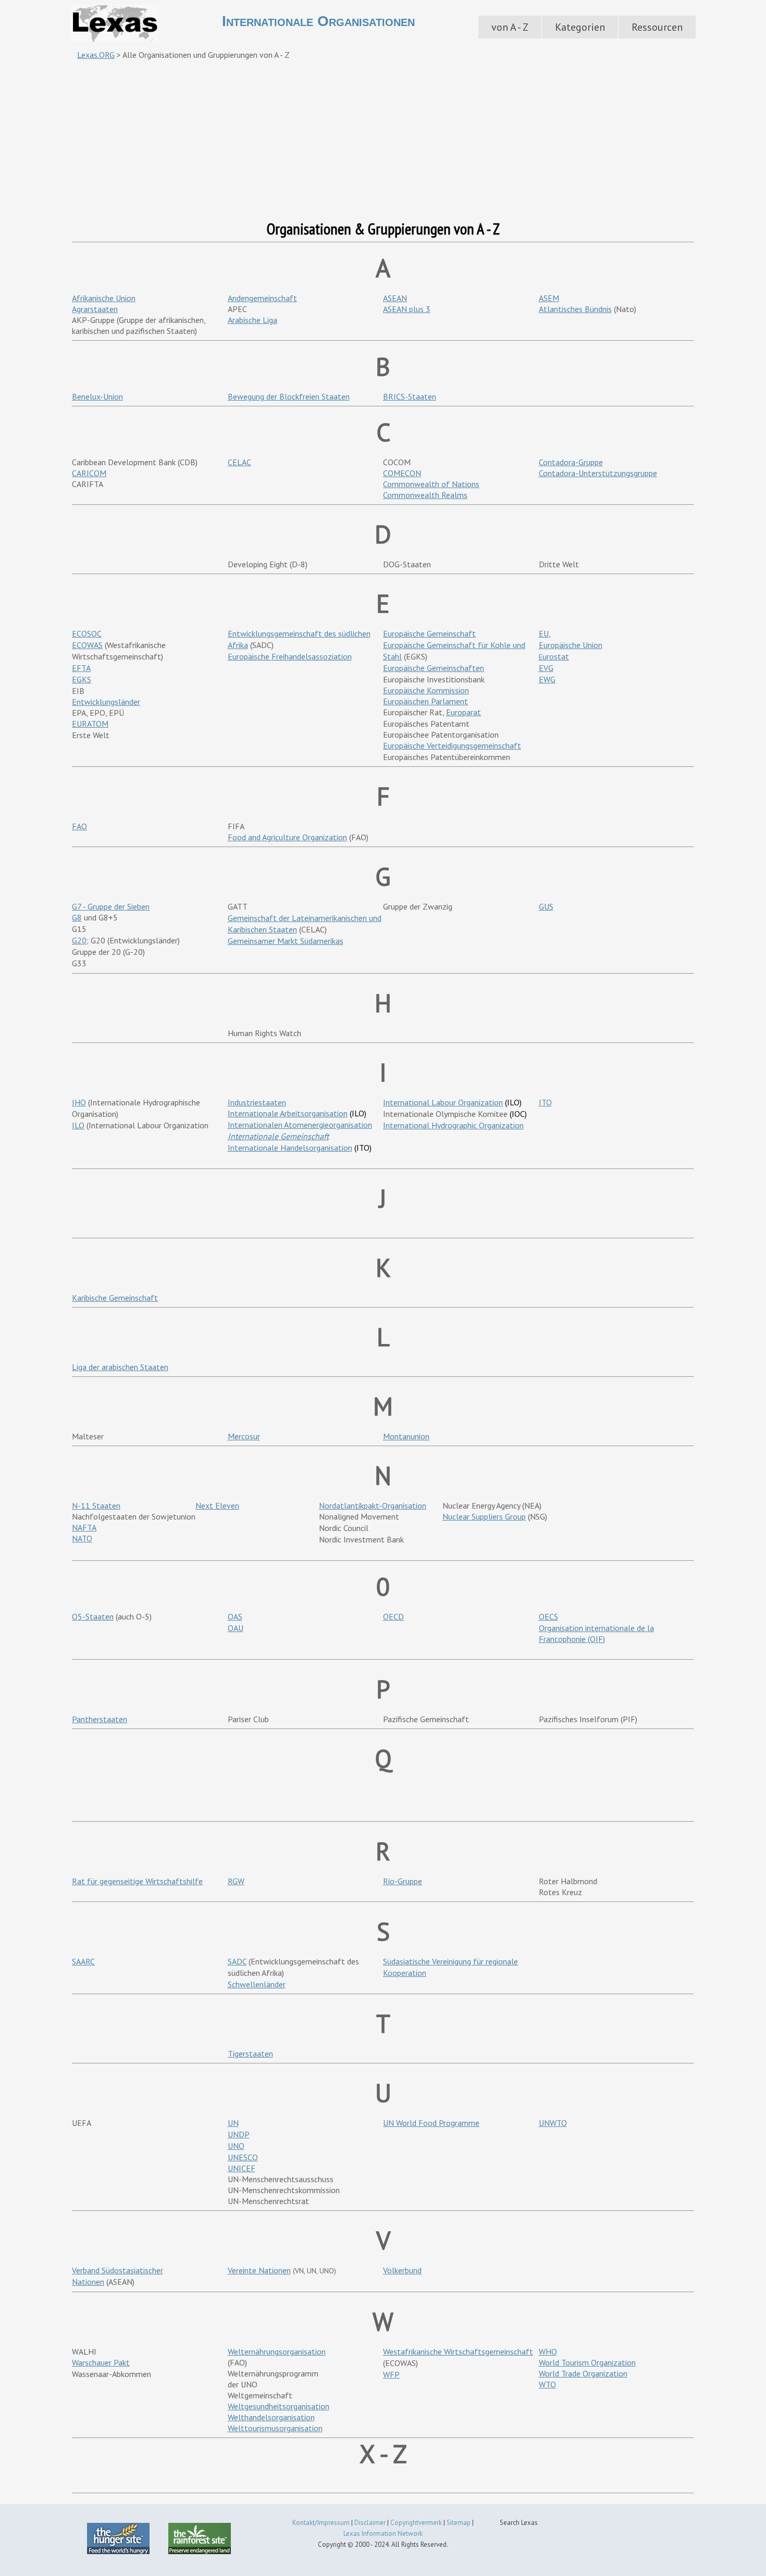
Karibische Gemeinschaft (115, 1298)
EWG (547, 679)
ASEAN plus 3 (407, 309)
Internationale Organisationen (318, 21)
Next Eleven (217, 1505)
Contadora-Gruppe (571, 462)
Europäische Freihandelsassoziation (290, 656)
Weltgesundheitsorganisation (279, 2406)
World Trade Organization (583, 2373)
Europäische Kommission (426, 690)
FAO (79, 826)
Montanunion (406, 1436)
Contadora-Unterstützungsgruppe (598, 473)
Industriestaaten (257, 1102)
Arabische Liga (252, 320)
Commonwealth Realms (425, 495)
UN (233, 2123)
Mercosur (244, 1436)
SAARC (83, 1961)
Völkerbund (402, 2270)
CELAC (239, 462)
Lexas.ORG (96, 55)
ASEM (549, 298)
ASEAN (395, 298)
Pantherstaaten (100, 1719)
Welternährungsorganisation (277, 2351)
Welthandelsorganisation (271, 2417)
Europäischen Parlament (425, 701)
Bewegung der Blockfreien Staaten (289, 396)
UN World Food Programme (431, 2123)
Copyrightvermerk (416, 2523)
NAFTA (84, 1527)
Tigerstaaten (250, 2054)
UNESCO (243, 2157)
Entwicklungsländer (106, 702)
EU (544, 633)
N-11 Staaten (96, 1505)
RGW (236, 1881)
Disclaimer (370, 2523)
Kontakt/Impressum (321, 2523)
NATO (82, 1538)
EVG (546, 668)
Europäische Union (571, 645)
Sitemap (459, 2523)
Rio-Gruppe (403, 1881)
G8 (77, 917)
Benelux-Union (97, 396)
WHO (548, 2351)
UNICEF (242, 2168)
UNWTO (553, 2123)
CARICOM (89, 473)
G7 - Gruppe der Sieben (111, 906)
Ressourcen (657, 27)
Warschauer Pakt (101, 2362)
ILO (78, 1125)
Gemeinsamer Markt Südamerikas (286, 941)
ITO (545, 1102)
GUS (546, 906)
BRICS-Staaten (410, 396)
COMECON (402, 473)
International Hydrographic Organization (453, 1125)
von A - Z (510, 27)
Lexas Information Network (383, 2534)
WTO (547, 2384)
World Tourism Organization (587, 2362)
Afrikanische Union (104, 298)
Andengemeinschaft (262, 298)
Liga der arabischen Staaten (120, 1367)
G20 (79, 940)
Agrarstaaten (95, 309)
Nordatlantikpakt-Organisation (373, 1505)
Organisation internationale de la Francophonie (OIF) (596, 1633)
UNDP (239, 2134)
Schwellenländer (257, 1984)
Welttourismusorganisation (275, 2428)
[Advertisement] (383, 140)
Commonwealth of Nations (431, 484)
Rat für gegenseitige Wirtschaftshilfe (137, 1881)
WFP (391, 2374)
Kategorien (580, 27)
